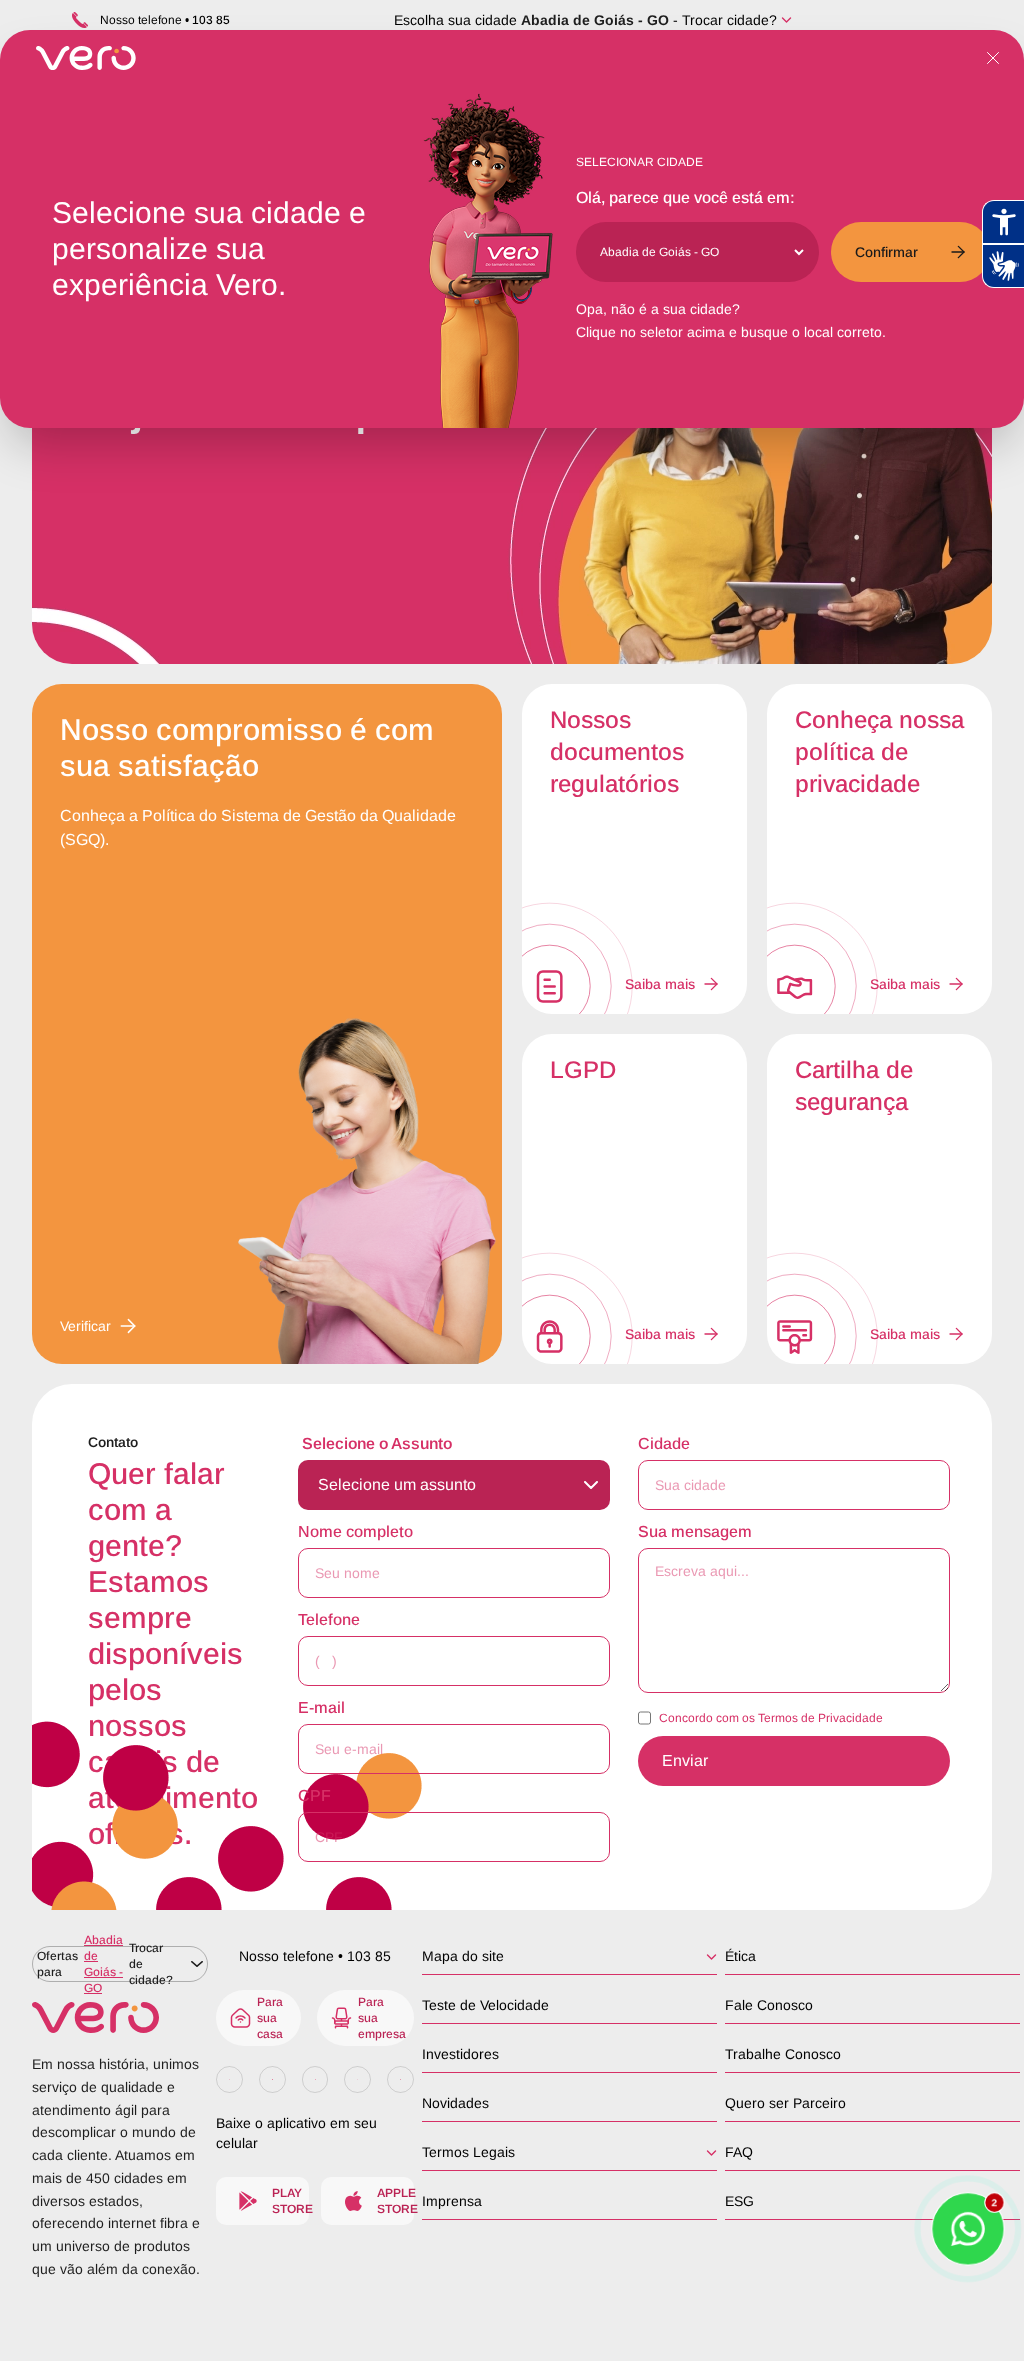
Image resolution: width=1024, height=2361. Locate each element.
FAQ (739, 2152)
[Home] (120, 2017)
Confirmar (886, 252)
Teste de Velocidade (485, 2005)
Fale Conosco (769, 2005)
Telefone (329, 1619)
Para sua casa (270, 2018)
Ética (740, 1956)
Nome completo (355, 1531)
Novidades (455, 2103)
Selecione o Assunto (377, 1443)
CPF (314, 1795)
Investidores (460, 2054)
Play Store (290, 2201)
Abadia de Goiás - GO (595, 20)
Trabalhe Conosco (783, 2054)
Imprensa (452, 2201)
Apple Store (395, 2201)
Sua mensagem (695, 1531)
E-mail (321, 1707)
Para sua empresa (382, 2018)
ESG (739, 2201)
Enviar (685, 1760)
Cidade (664, 1443)
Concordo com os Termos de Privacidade (771, 1718)
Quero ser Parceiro (785, 2103)
